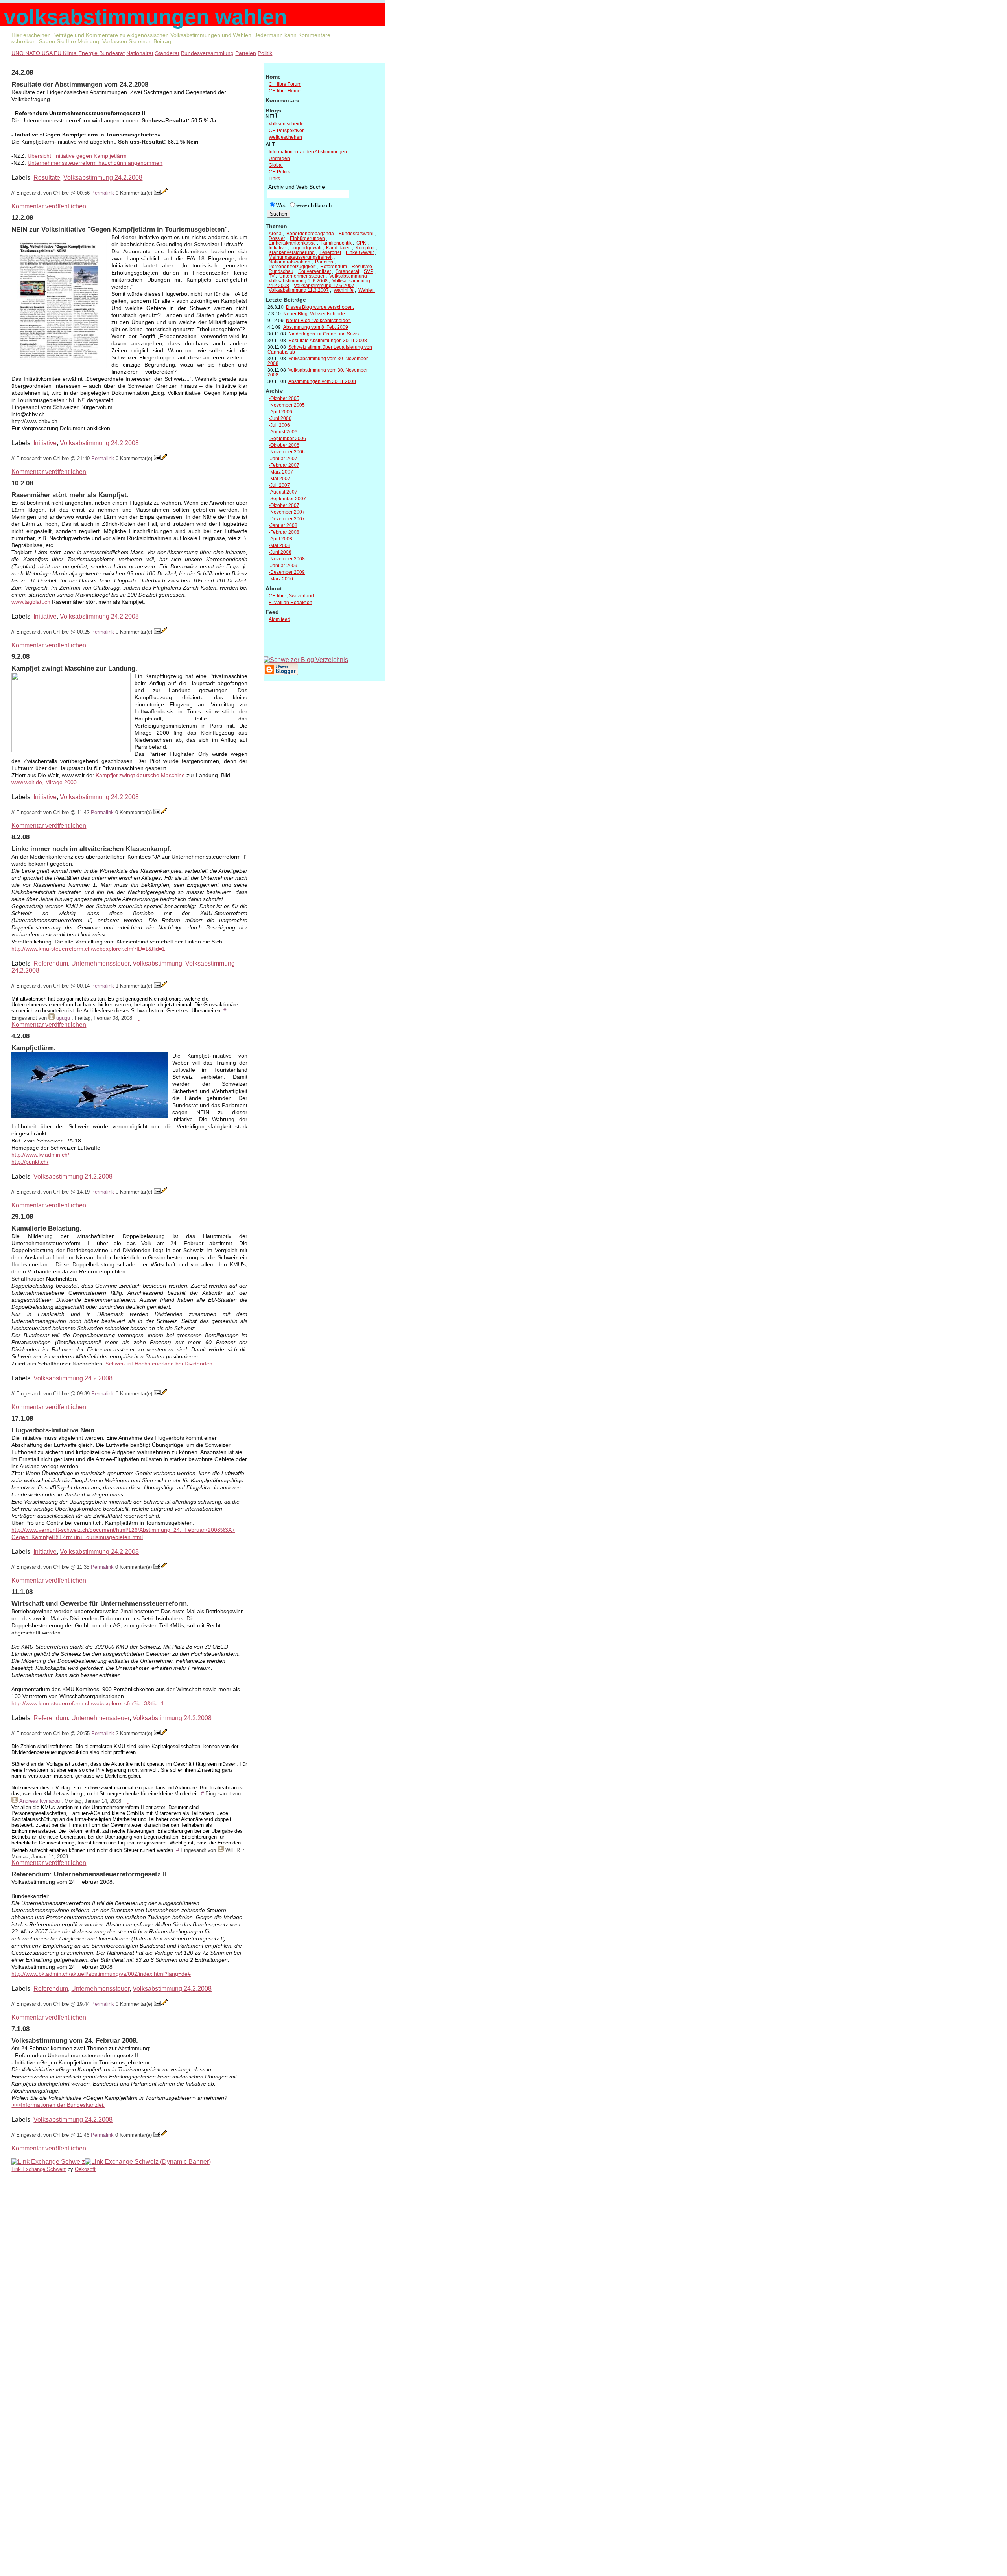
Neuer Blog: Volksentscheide (314, 314)
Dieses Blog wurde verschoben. (320, 307)
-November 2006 (287, 452)
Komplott (365, 248)
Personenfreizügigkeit (292, 267)
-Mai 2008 (279, 545)
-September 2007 (287, 499)
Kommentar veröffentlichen (49, 206)
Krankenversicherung (292, 252)
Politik (265, 53)
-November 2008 (287, 559)
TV (272, 276)
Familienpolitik (336, 243)
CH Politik (279, 172)
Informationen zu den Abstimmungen (308, 152)
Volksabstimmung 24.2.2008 (103, 178)
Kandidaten (338, 248)
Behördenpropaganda (310, 234)
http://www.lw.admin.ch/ (40, 1155)
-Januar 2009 (283, 566)
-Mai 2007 (279, 479)
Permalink (103, 193)
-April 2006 (280, 412)
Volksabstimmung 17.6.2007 (324, 286)
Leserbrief (330, 252)
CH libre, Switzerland (291, 596)
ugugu (63, 1018)
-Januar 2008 (283, 525)
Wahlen (367, 290)
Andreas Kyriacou (40, 1801)
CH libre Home (285, 91)
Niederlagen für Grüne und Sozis (324, 334)
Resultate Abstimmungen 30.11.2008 (328, 341)
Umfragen (279, 158)
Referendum (51, 963)
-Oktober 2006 (284, 445)
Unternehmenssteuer (100, 963)
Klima (71, 53)
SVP (369, 271)
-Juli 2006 (279, 425)
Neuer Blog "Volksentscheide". (318, 321)
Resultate (47, 178)
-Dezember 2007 (287, 519)
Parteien (246, 53)
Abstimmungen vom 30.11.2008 (322, 381)
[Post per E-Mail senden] (157, 193)
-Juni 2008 (280, 552)
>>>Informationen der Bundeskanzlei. (58, 2105)
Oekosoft (85, 2169)
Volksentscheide (286, 124)
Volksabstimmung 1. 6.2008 (298, 281)
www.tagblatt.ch (31, 602)
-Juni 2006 (280, 418)
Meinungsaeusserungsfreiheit (301, 257)
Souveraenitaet (314, 271)
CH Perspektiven (287, 131)
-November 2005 (287, 405)
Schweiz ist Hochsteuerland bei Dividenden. (160, 1364)
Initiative (45, 443)
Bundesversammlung (207, 53)
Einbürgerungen (307, 238)
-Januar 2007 (283, 459)
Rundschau (281, 271)
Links (274, 179)
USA (48, 53)
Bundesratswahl (356, 234)
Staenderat (347, 271)
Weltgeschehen (285, 137)
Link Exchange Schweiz (39, 2169)
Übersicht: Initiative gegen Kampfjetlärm (77, 156)
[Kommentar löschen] (138, 1018)
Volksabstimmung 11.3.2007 (299, 290)
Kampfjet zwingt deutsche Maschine (140, 775)
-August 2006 (283, 432)
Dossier (277, 238)
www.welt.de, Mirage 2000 (44, 782)
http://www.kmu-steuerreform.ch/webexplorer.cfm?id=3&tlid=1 (88, 1704)
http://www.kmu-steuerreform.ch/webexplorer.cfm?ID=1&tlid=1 (88, 949)
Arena (275, 234)
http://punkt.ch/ (30, 1162)
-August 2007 (283, 492)
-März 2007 (281, 472)
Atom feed (279, 619)
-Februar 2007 (284, 465)
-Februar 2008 (284, 532)
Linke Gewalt (360, 252)
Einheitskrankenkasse (292, 243)
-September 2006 (287, 439)
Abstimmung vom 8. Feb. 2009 (316, 327)
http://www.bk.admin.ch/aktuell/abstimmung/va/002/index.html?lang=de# (101, 1974)
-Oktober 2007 (284, 505)
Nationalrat (140, 53)
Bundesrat (112, 53)
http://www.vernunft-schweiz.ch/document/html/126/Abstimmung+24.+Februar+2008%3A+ (123, 1530)
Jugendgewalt (306, 248)
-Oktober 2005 (284, 398)
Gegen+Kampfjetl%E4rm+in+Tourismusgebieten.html (77, 1537)
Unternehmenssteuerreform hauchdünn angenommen (95, 163)
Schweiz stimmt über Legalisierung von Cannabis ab (320, 350)
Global (276, 165)
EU (58, 53)
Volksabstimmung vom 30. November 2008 (318, 361)
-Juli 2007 (279, 485)
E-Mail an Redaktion (290, 603)
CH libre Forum (285, 84)
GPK (361, 243)
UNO (18, 53)
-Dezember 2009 (287, 572)
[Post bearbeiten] (164, 193)
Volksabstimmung (157, 963)
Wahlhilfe (344, 290)
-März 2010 (281, 579)
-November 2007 (287, 512)
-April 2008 (280, 539)
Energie (89, 53)
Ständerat (167, 53)
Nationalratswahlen (290, 262)
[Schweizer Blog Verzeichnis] (306, 660)
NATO (33, 53)
